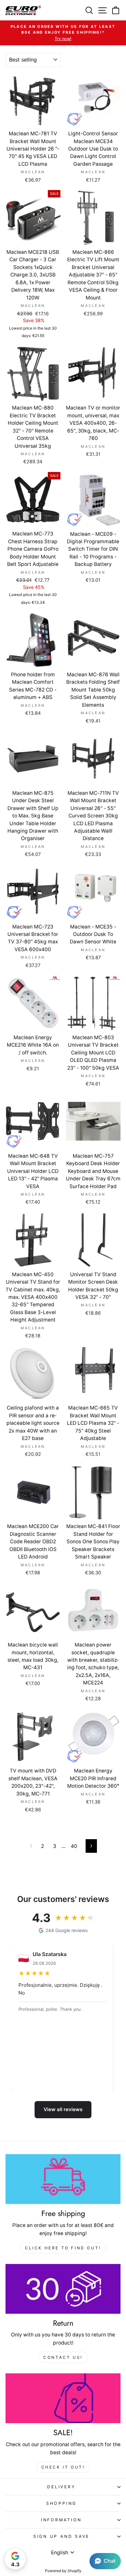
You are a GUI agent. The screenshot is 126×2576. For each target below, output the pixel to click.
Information (61, 2520)
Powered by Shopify (63, 2571)
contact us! (63, 2357)
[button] (105, 2561)
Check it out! (63, 2467)
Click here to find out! (63, 2248)
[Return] (63, 2289)
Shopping (61, 2503)
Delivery (61, 2487)
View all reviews (63, 2109)
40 (74, 1846)
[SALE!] (63, 2398)
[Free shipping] (63, 2179)
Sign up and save (61, 2536)
